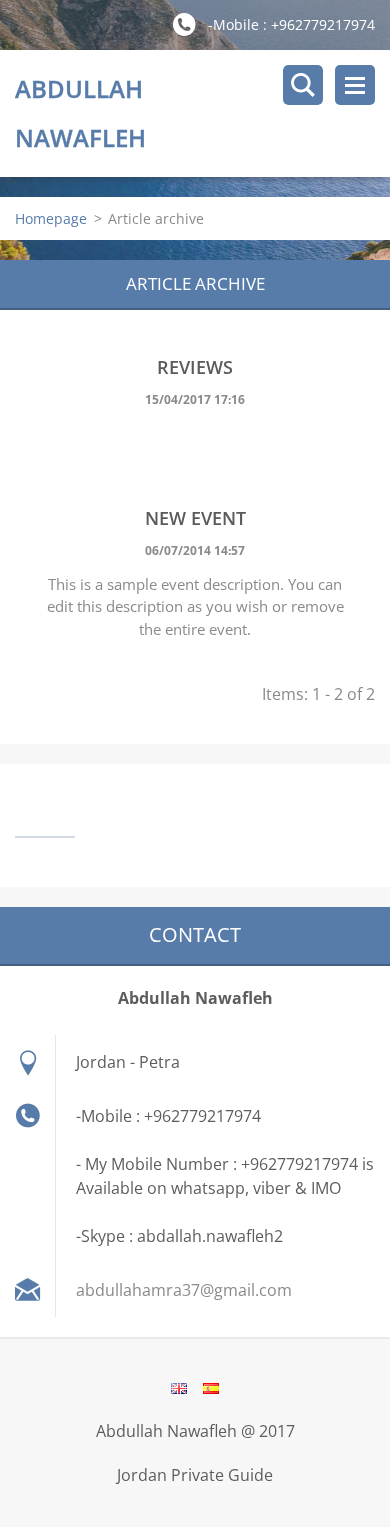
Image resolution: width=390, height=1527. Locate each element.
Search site (303, 85)
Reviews (195, 367)
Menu (355, 85)
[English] (179, 1388)
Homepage (51, 218)
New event (195, 518)
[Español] (211, 1388)
